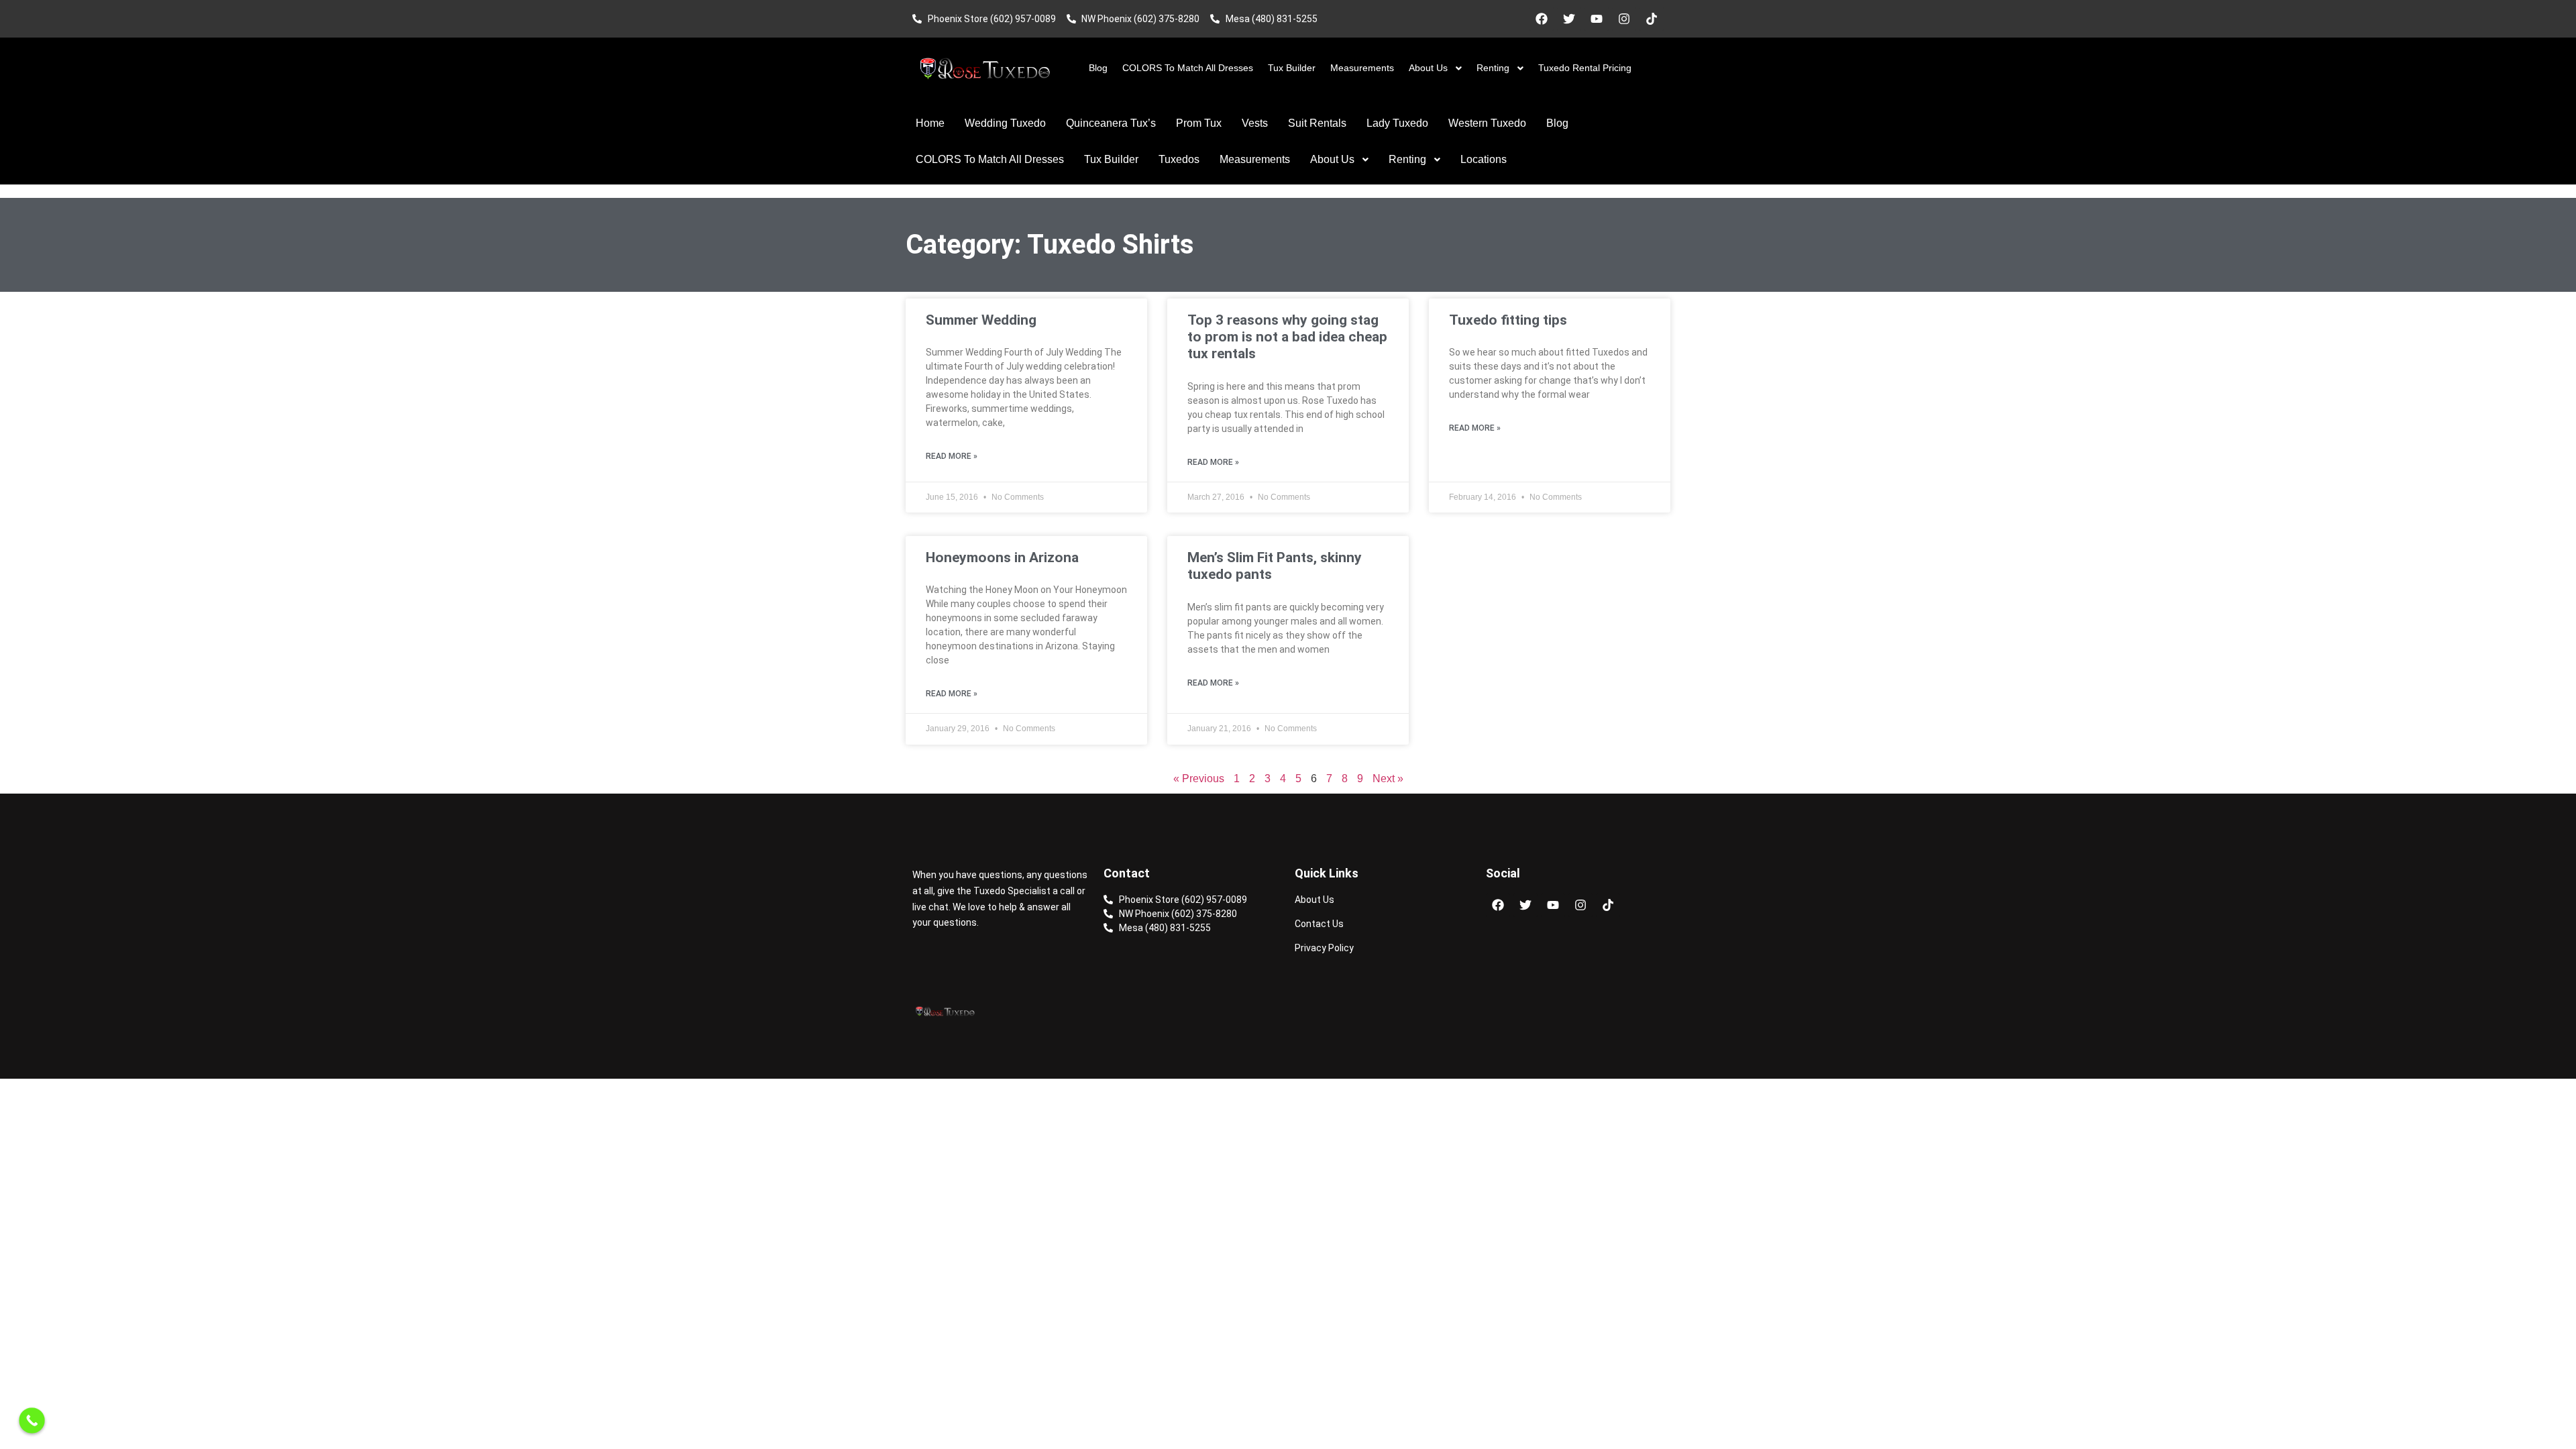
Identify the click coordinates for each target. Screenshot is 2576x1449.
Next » (1388, 779)
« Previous (1199, 779)
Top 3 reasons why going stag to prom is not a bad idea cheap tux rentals (1287, 337)
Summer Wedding (981, 320)
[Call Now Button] (32, 1420)
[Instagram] (1624, 19)
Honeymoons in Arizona (1002, 557)
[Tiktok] (1652, 19)
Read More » (952, 456)
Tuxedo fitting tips (1508, 320)
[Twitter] (1569, 19)
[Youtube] (1597, 19)
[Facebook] (1542, 19)
